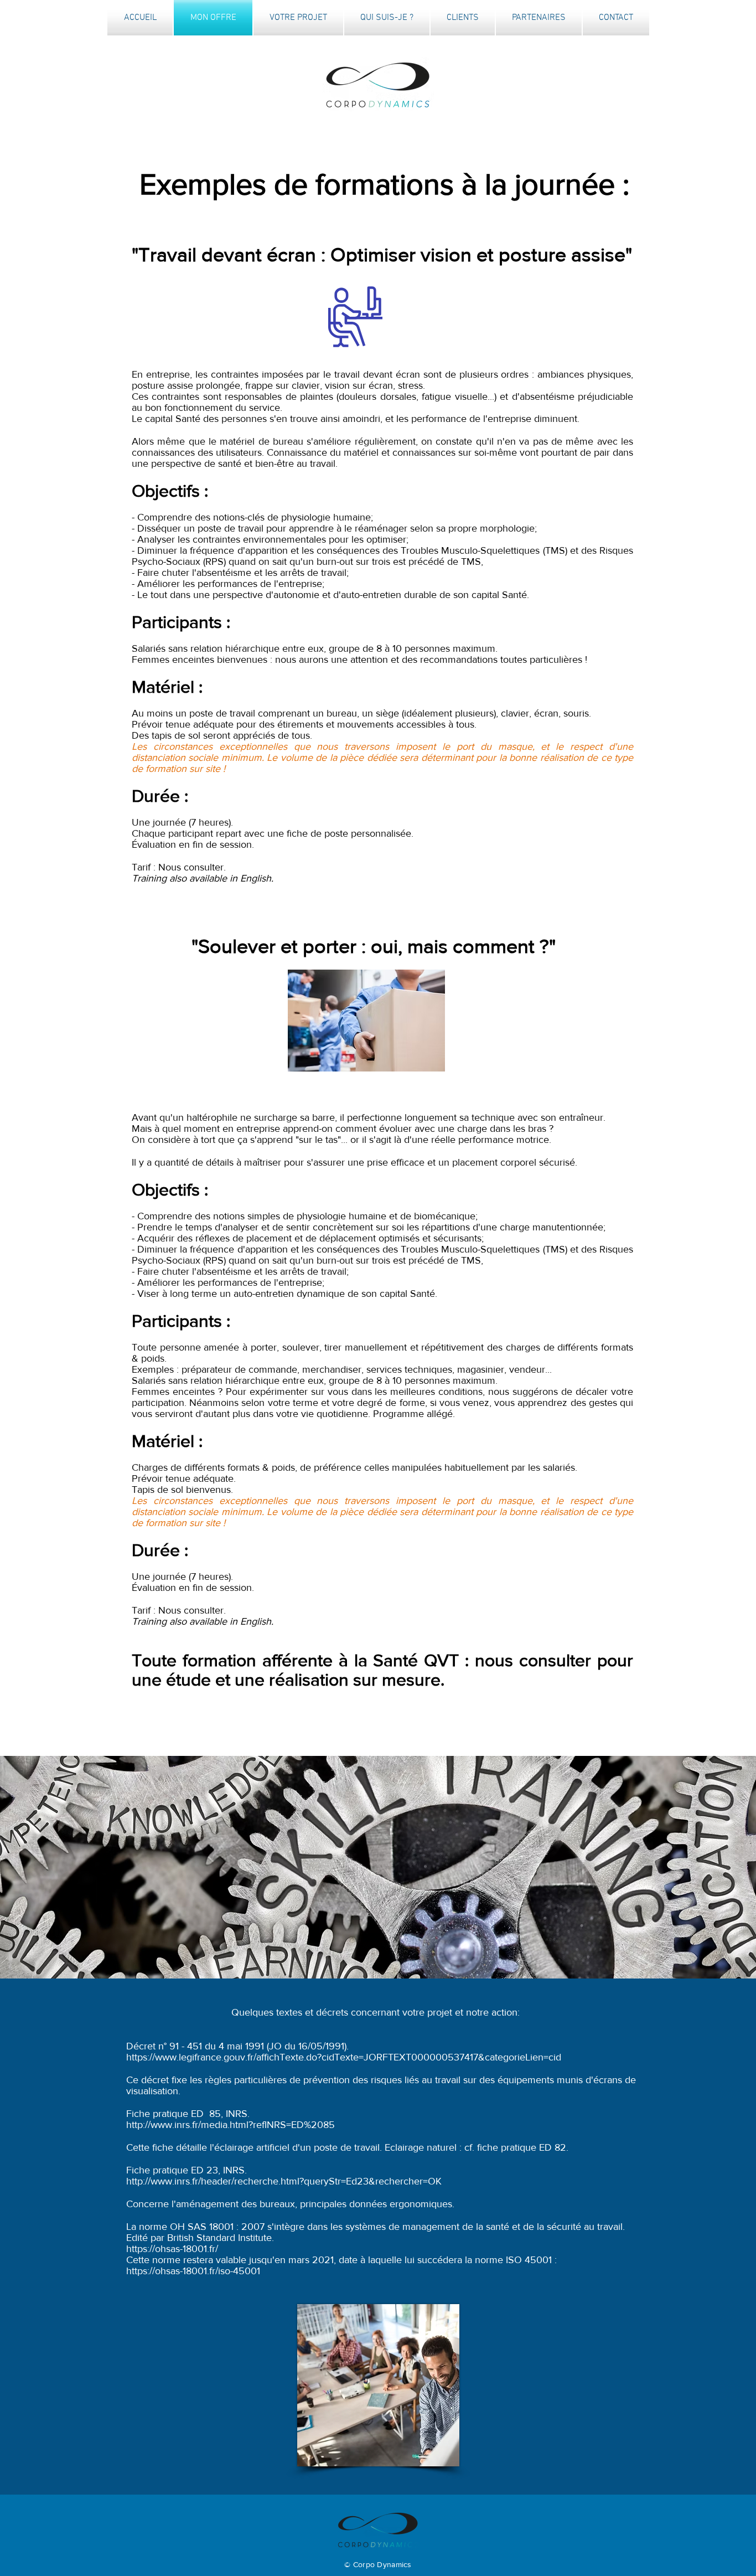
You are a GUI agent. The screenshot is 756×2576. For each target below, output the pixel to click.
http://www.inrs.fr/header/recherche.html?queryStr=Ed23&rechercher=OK (284, 2181)
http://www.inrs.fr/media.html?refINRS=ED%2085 (231, 2125)
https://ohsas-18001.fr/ (172, 2249)
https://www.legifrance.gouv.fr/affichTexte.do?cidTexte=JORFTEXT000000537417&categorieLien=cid (344, 2057)
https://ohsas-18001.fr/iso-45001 (193, 2271)
